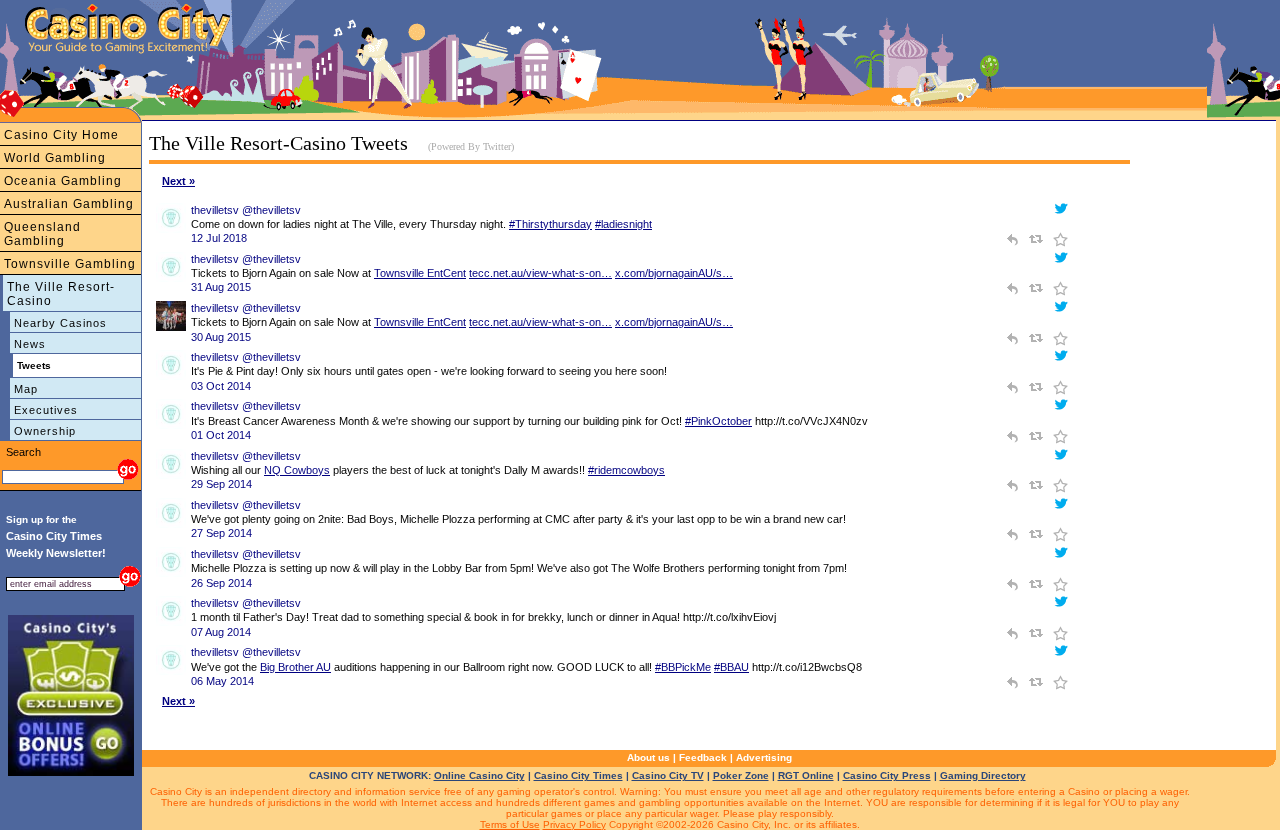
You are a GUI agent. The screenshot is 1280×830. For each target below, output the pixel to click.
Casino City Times (578, 775)
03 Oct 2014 (221, 386)
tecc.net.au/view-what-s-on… (540, 273)
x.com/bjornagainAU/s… (674, 273)
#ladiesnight (623, 224)
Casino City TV (668, 775)
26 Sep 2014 (221, 583)
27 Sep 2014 (221, 533)
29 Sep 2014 (221, 484)
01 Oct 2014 (221, 435)
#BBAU (731, 667)
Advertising (764, 757)
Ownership (45, 431)
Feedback (703, 757)
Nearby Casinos (60, 323)
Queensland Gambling (42, 234)
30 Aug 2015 (221, 337)
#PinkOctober (718, 421)
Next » (178, 181)
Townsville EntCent (420, 273)
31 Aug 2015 (221, 287)
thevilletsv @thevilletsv (246, 210)
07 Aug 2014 (221, 632)
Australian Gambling (69, 204)
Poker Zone (741, 775)
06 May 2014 (222, 681)
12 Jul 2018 (219, 238)
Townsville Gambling (70, 264)
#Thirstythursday (550, 224)
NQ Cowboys (297, 470)
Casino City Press (887, 775)
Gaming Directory (983, 775)
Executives (46, 410)
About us (648, 757)
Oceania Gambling (63, 181)
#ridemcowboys (626, 470)
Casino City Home (61, 135)
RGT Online (806, 775)
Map (26, 389)
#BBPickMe (683, 667)
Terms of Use (510, 824)
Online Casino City (479, 775)
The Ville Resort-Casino (61, 294)
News (30, 344)
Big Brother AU (295, 667)
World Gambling (55, 158)
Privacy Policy (574, 824)
